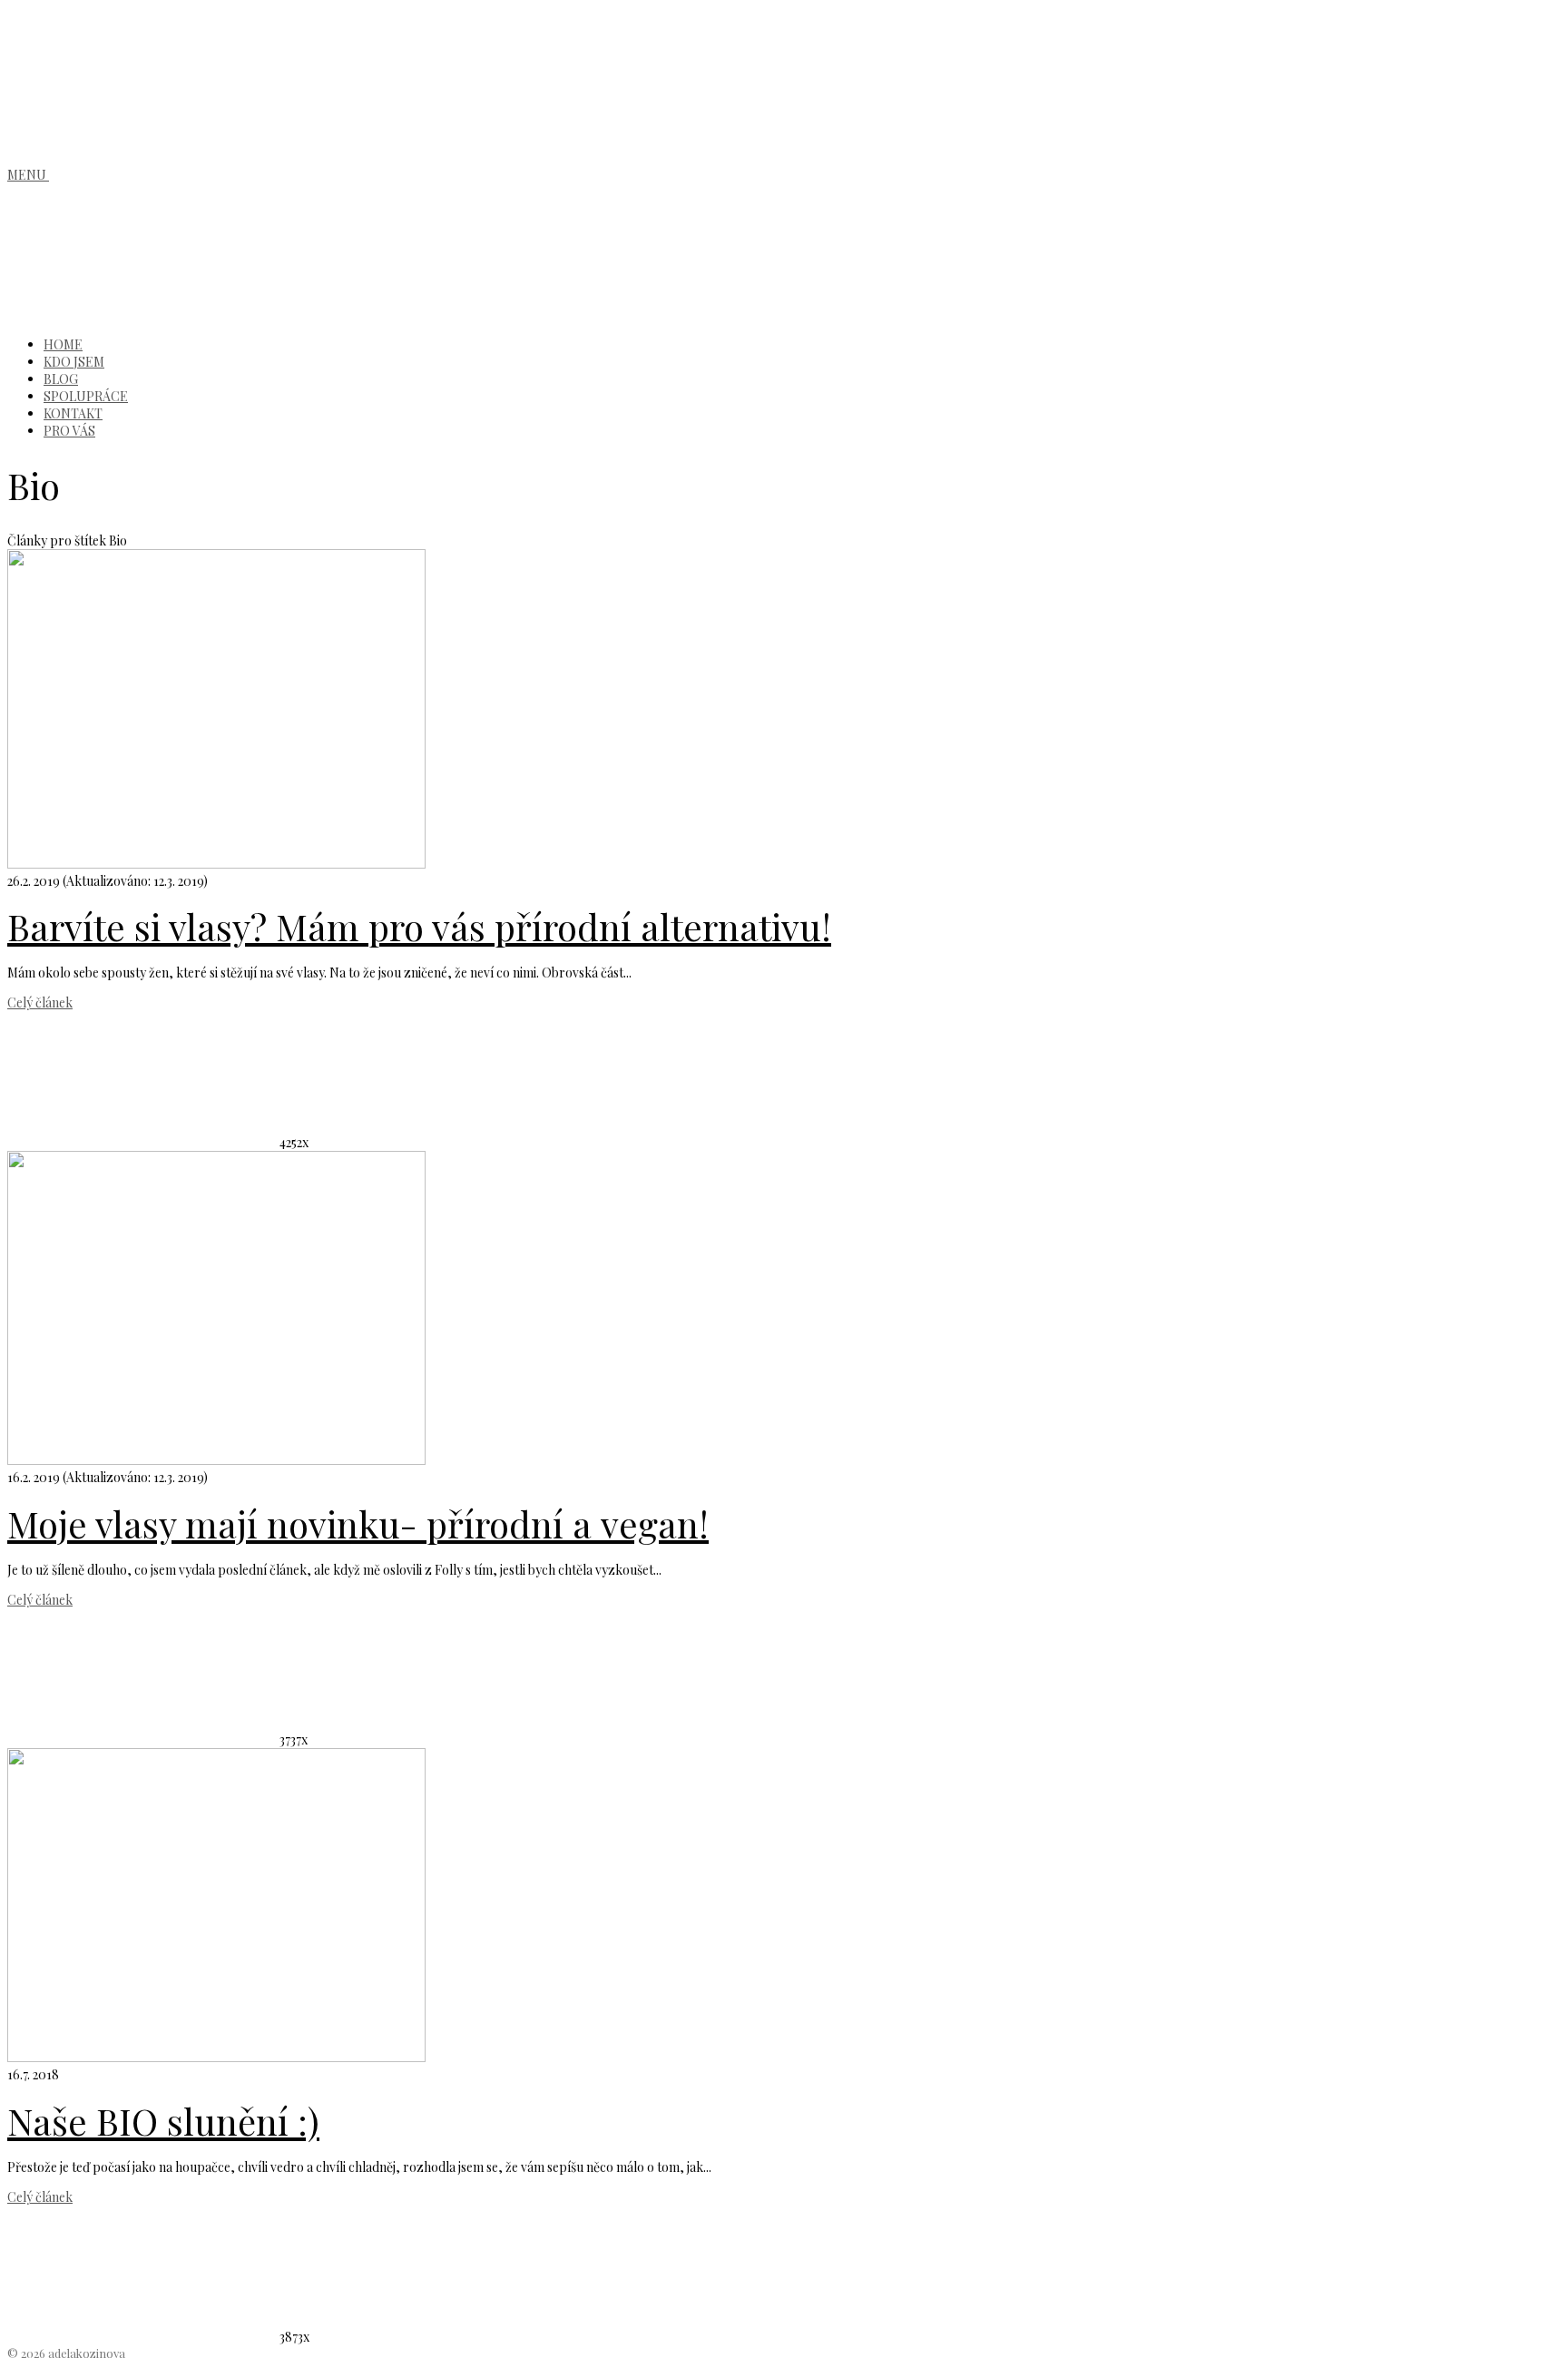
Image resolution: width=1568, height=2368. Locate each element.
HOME (63, 344)
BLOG (61, 379)
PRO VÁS (69, 431)
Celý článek (40, 1002)
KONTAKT (73, 413)
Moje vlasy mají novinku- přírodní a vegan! (358, 1523)
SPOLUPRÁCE (86, 396)
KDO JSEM (74, 362)
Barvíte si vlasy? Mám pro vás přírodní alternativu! (419, 926)
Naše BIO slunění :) (163, 2121)
